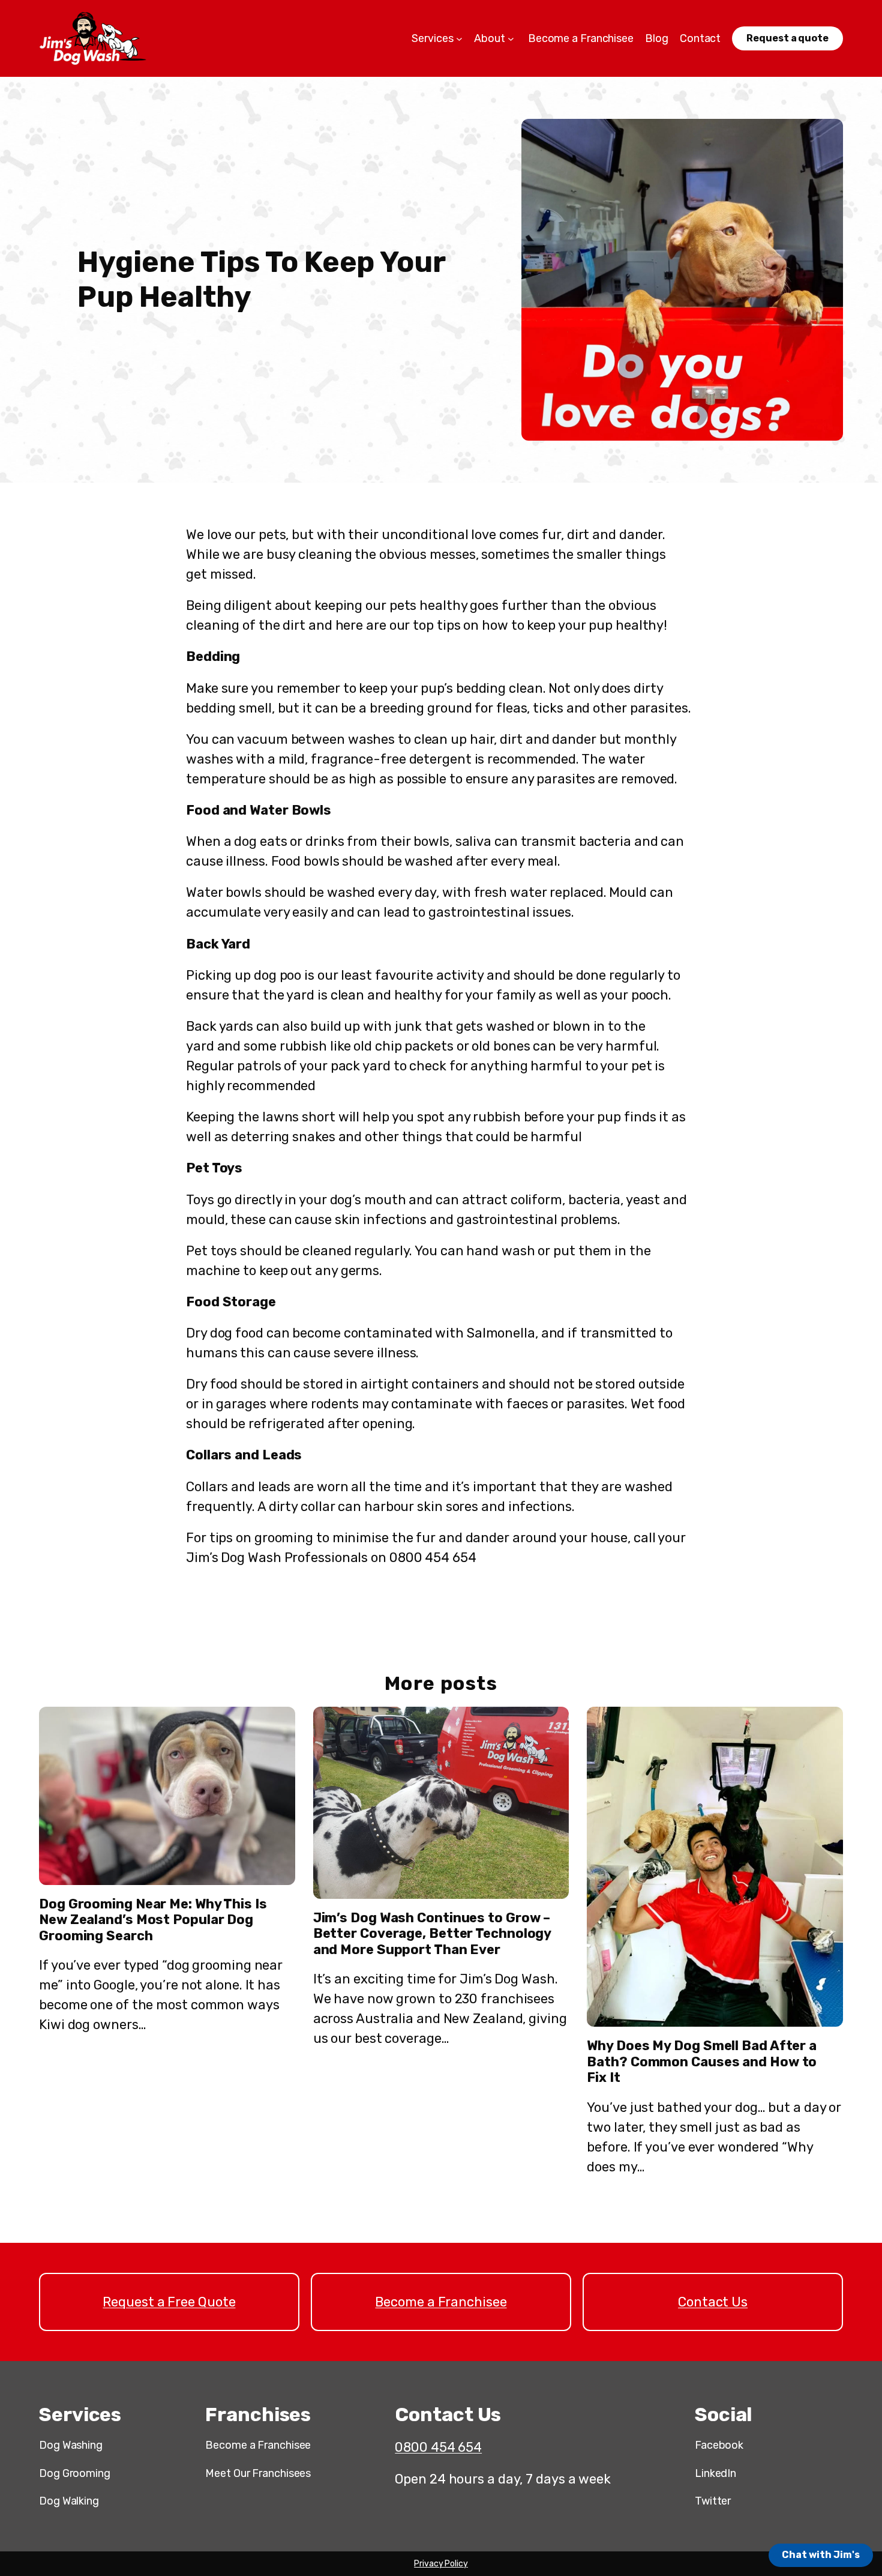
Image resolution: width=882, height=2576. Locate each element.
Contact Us (713, 2302)
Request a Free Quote (169, 2302)
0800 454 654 (438, 2447)
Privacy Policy (441, 2564)
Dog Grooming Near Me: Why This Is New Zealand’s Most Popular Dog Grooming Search (153, 1920)
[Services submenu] (459, 39)
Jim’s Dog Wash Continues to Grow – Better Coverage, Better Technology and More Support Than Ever (432, 1934)
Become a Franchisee (441, 2302)
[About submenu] (511, 39)
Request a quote (787, 38)
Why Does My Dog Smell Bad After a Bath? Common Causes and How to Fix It (702, 2062)
